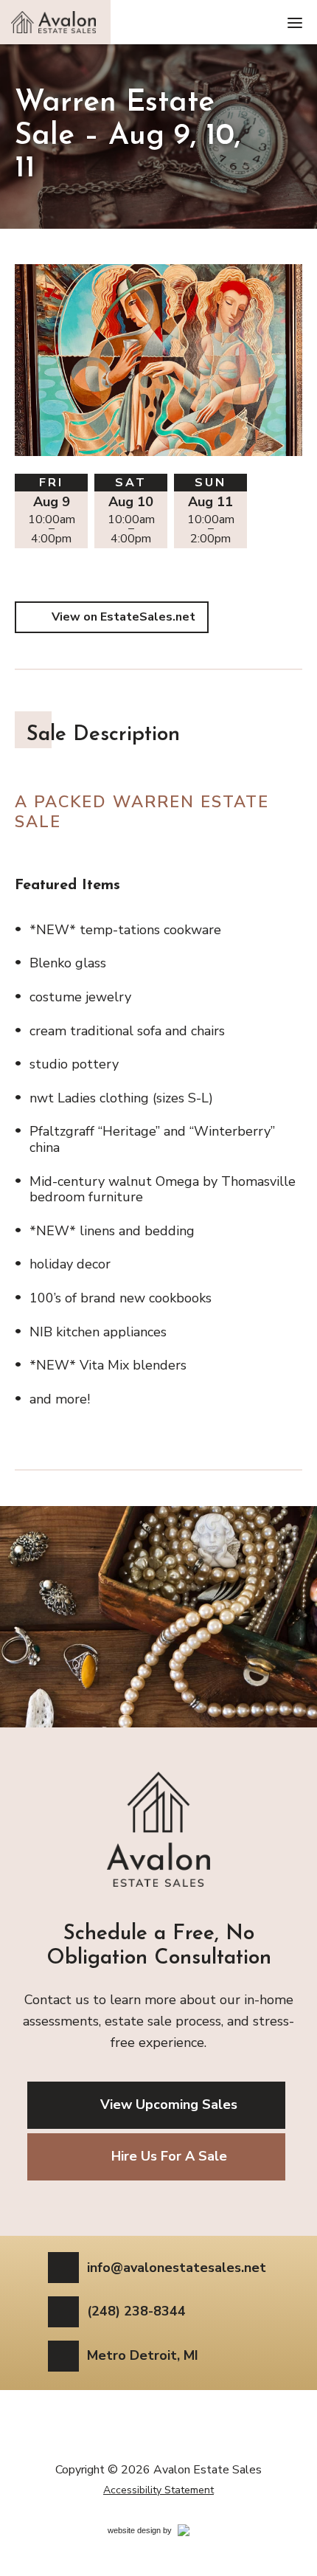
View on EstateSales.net (123, 617)
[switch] (295, 22)
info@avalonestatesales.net (177, 2268)
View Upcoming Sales (169, 2104)
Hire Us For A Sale (169, 2156)
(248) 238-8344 (136, 2312)
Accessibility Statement (158, 2490)
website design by (156, 2533)
